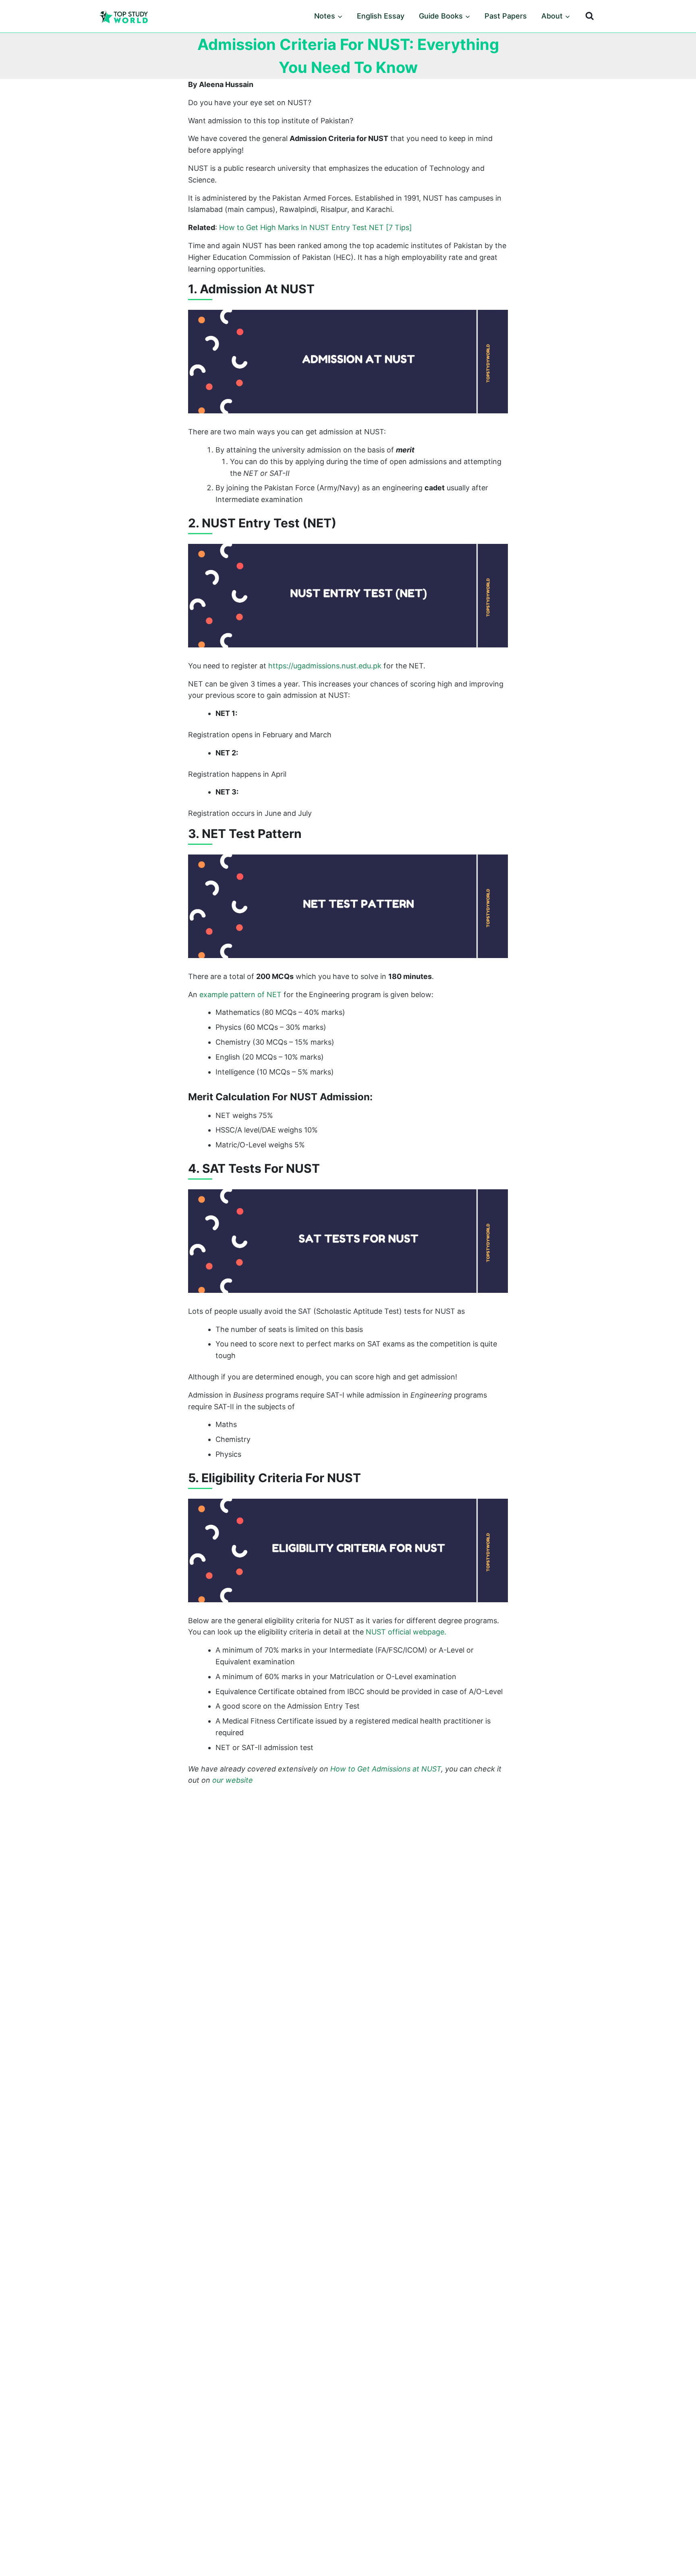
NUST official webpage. (406, 1632)
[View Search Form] (590, 16)
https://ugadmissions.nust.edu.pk (325, 666)
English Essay (381, 16)
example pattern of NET (240, 995)
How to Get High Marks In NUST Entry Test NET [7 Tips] (316, 227)
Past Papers (506, 16)
